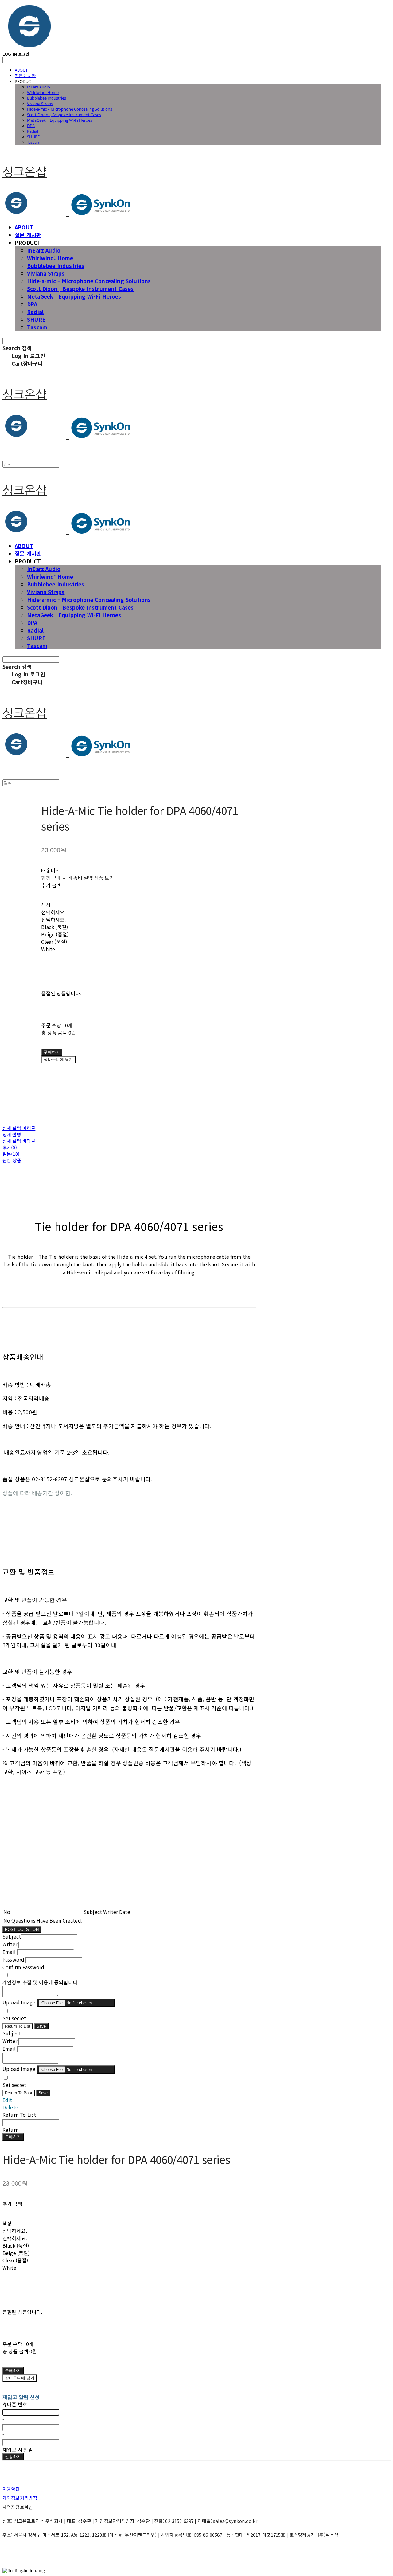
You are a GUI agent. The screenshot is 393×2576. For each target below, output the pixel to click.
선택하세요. (53, 912)
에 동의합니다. (41, 1982)
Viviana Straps (40, 104)
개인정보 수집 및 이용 (25, 1982)
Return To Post (19, 2093)
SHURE (33, 137)
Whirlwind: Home (43, 92)
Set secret (14, 2018)
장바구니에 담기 (20, 2378)
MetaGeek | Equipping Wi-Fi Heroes (60, 120)
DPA (31, 126)
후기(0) (10, 1147)
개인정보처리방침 (20, 2498)
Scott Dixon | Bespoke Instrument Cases (64, 115)
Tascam (34, 142)
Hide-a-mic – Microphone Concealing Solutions (70, 109)
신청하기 (13, 2457)
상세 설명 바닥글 (19, 1141)
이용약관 (11, 2489)
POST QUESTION (22, 1929)
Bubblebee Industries (47, 98)
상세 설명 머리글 (19, 1128)
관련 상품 (12, 1160)
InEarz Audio (39, 87)
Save (41, 2026)
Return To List (18, 2026)
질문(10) (11, 1154)
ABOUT (21, 70)
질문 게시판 (25, 76)
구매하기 (13, 2137)
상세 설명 (12, 1134)
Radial (33, 131)
